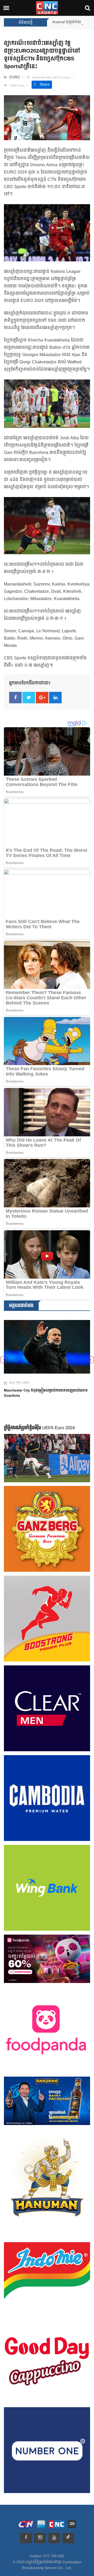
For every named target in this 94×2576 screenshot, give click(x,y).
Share (45, 85)
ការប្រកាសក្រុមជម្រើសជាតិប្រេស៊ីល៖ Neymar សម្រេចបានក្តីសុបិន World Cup (45, 1388)
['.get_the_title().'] (47, 1344)
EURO (15, 77)
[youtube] (54, 2538)
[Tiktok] (68, 2538)
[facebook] (26, 2538)
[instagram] (40, 2538)
